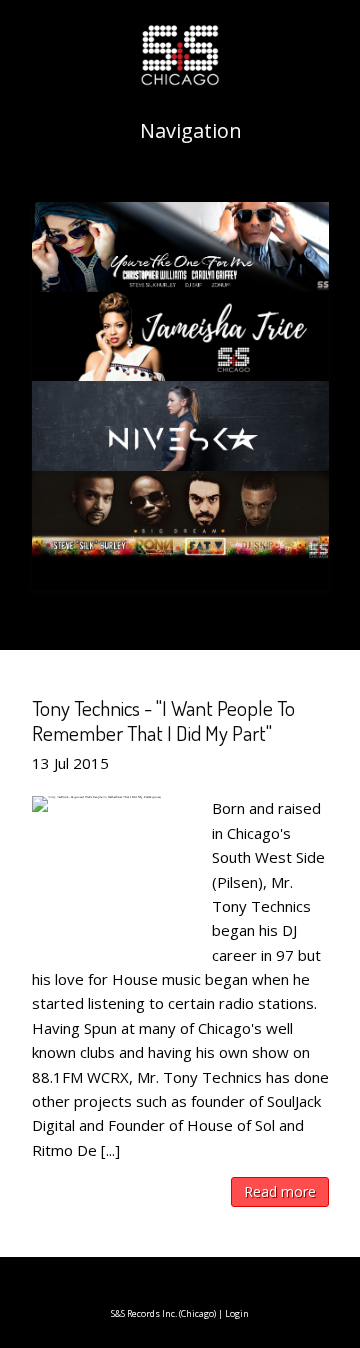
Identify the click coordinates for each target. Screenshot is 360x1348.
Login (237, 1313)
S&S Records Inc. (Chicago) (163, 1313)
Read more (280, 1191)
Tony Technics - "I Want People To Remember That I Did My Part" (163, 720)
